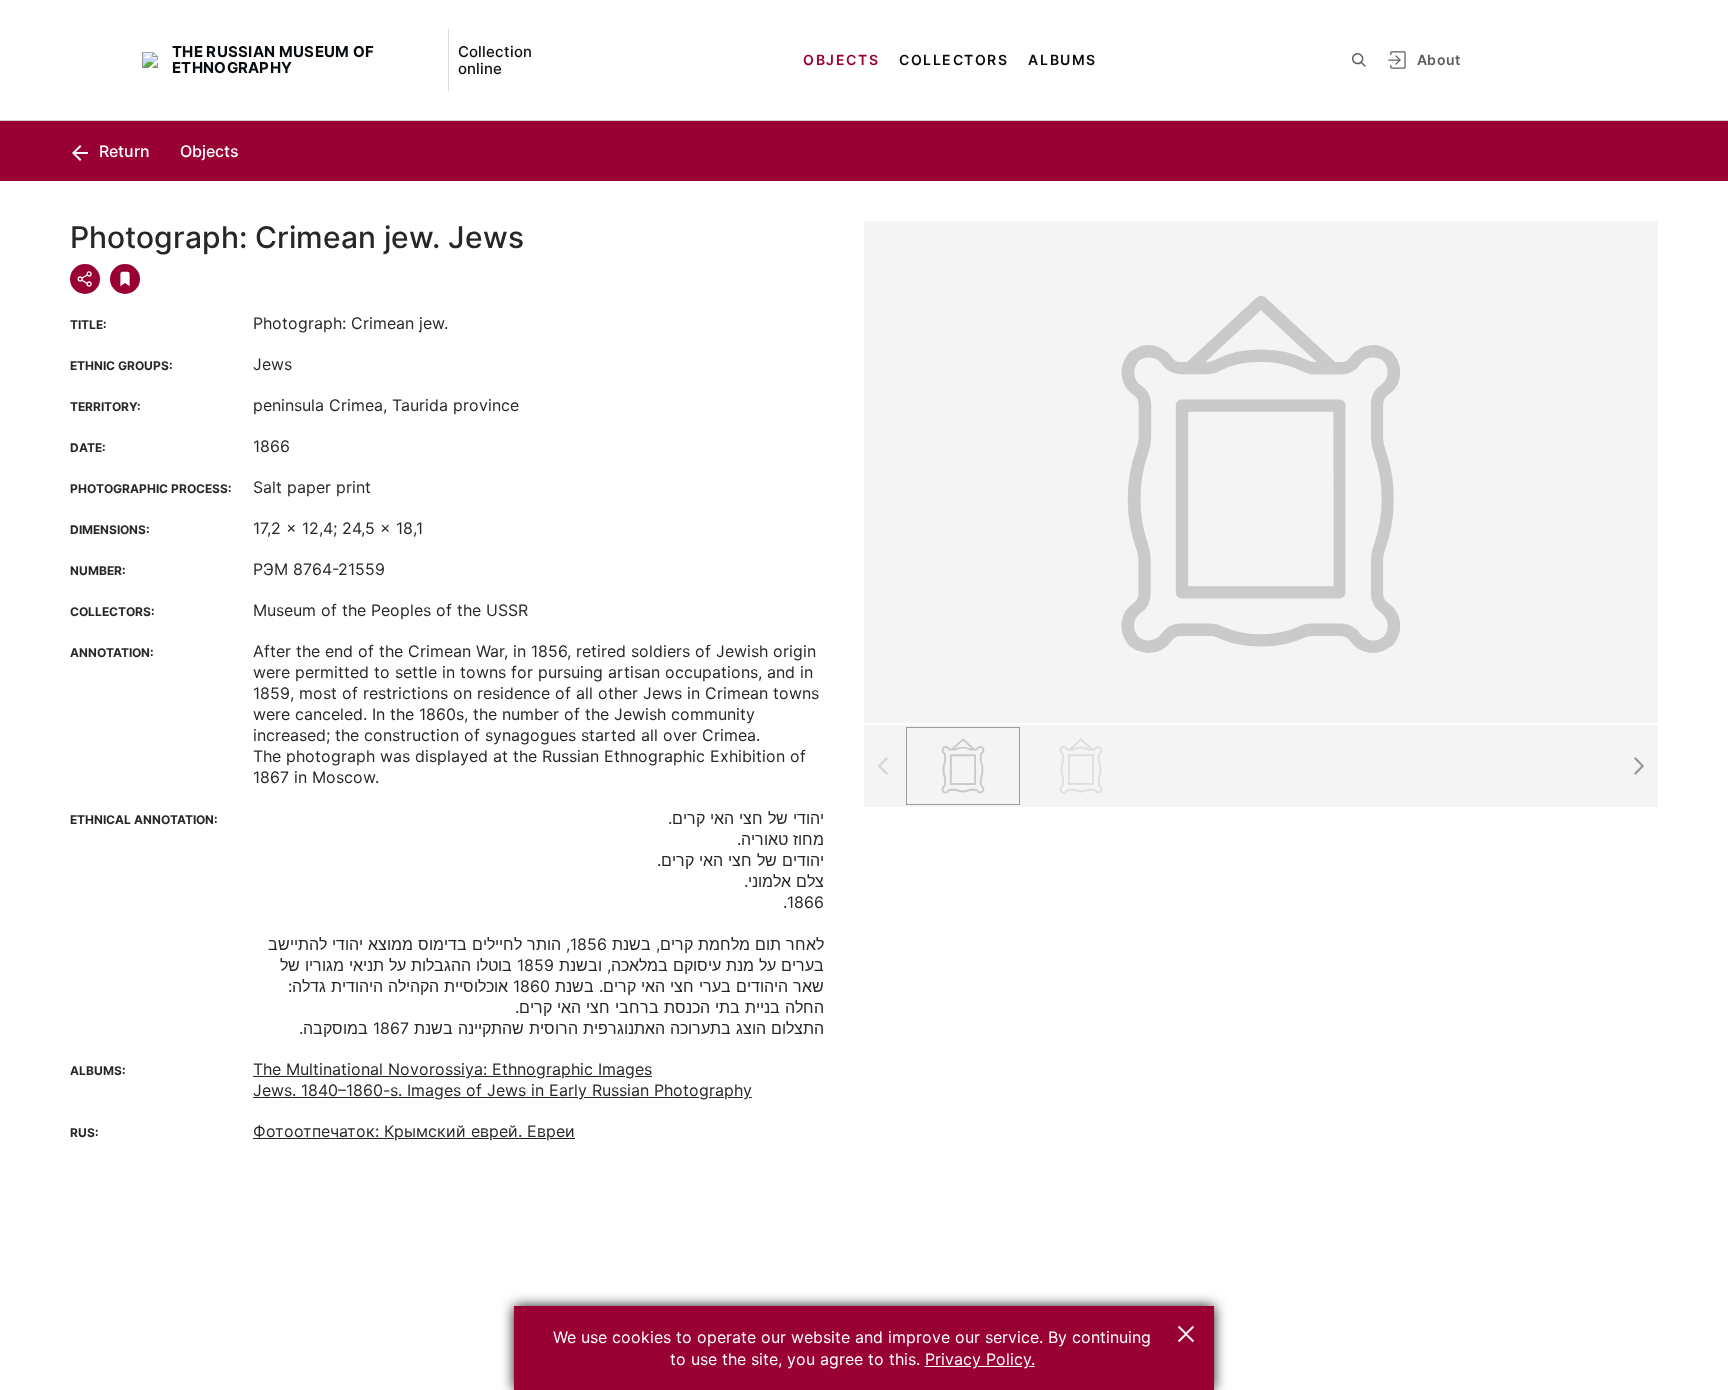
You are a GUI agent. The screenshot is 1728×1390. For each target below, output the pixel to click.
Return (122, 151)
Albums (1062, 59)
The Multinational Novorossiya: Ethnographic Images (452, 1069)
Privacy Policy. (980, 1359)
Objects (841, 59)
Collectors (953, 59)
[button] (1638, 766)
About (1439, 59)
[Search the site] (1359, 60)
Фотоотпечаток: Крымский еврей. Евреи (414, 1131)
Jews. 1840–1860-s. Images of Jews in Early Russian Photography (502, 1090)
